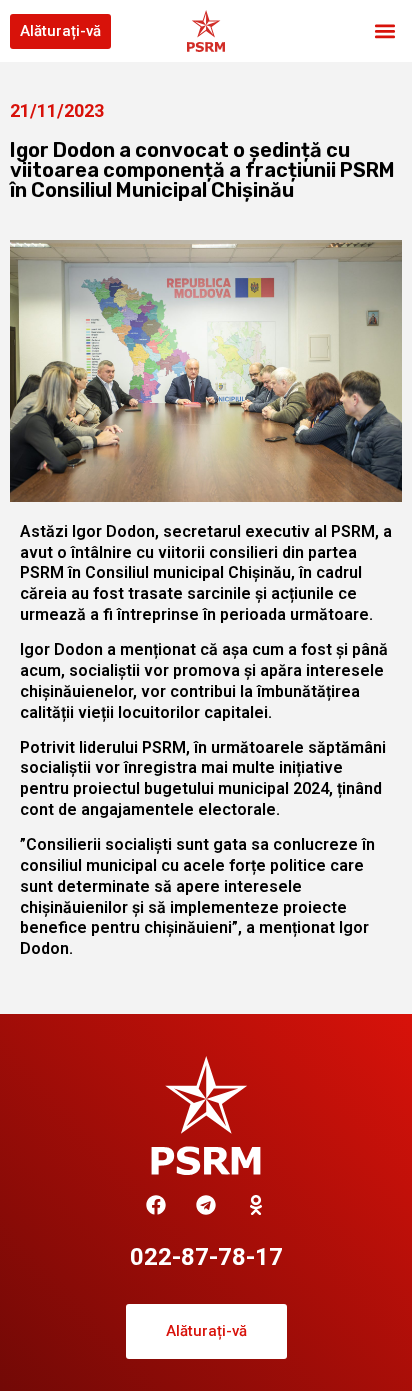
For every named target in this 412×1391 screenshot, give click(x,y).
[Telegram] (206, 1205)
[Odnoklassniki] (256, 1205)
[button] (385, 31)
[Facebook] (156, 1205)
